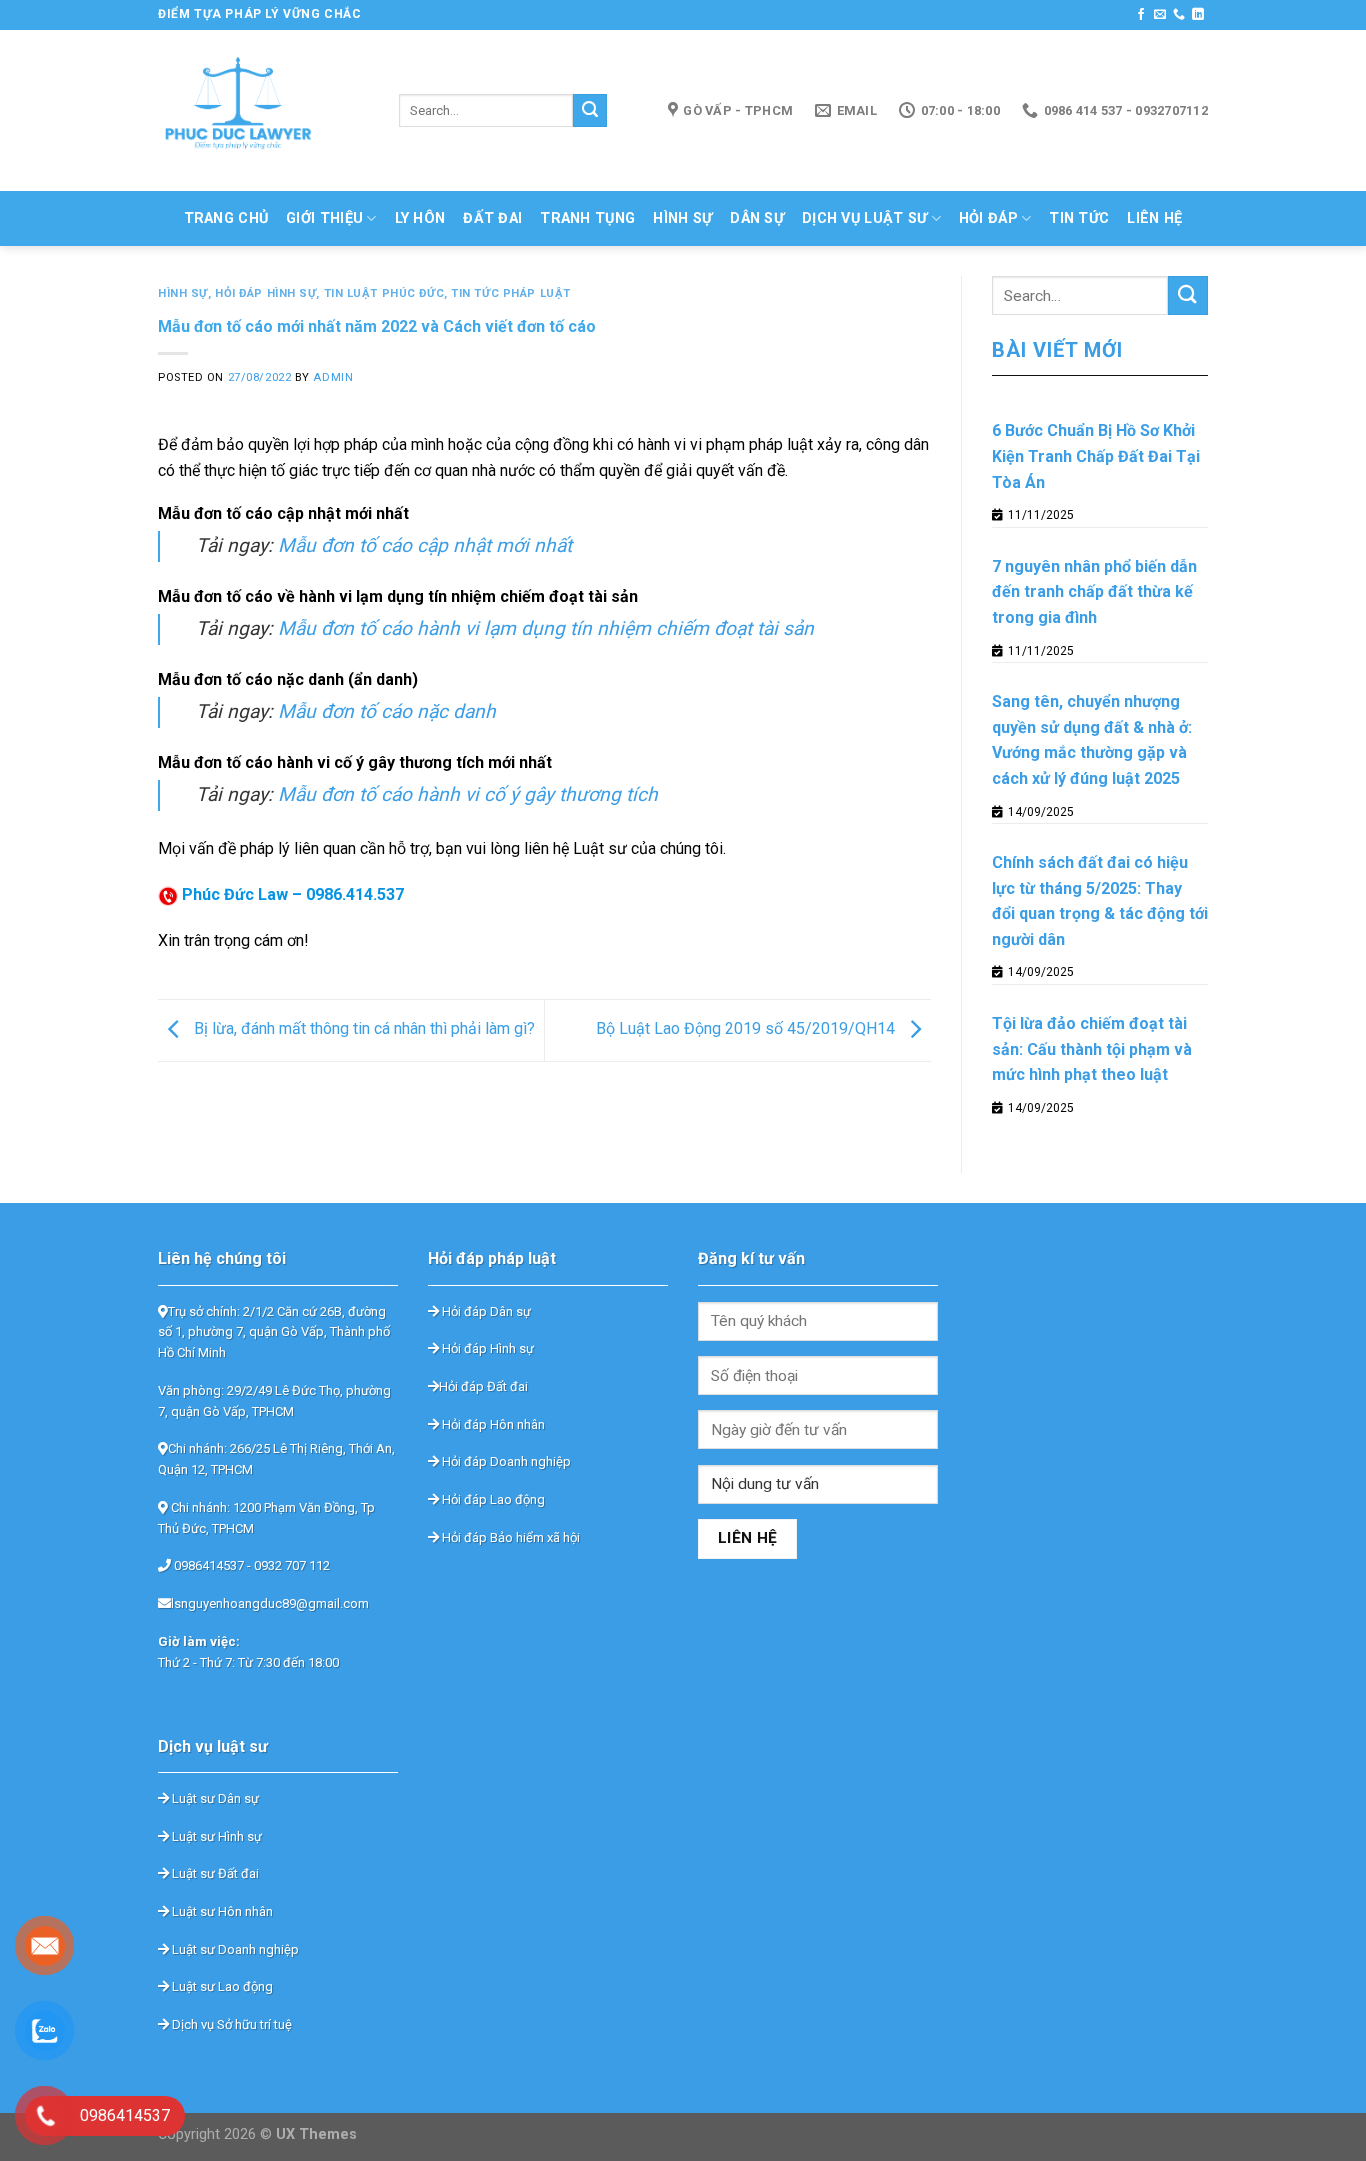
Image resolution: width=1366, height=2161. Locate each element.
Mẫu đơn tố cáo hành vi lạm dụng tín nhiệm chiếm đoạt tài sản (546, 628)
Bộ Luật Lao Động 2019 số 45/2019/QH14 (747, 1028)
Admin (333, 377)
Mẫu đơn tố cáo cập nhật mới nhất (425, 545)
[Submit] (590, 111)
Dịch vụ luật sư (864, 218)
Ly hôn (420, 218)
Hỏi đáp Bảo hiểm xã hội (509, 1537)
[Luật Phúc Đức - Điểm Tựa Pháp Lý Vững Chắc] (263, 110)
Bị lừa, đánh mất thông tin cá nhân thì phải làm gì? (362, 1028)
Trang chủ (226, 218)
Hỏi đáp (988, 218)
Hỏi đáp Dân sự (485, 1311)
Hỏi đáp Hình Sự (265, 293)
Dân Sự (757, 218)
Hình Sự (682, 218)
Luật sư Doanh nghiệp (234, 1949)
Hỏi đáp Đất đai (483, 1386)
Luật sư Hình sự (215, 1836)
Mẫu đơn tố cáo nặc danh (387, 711)
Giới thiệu (324, 218)
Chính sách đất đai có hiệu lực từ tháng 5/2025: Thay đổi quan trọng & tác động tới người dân (1100, 901)
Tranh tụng (587, 218)
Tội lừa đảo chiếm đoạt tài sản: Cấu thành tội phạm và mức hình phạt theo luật (1092, 1049)
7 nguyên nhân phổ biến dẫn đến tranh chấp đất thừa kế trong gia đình (1094, 592)
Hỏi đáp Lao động (492, 1499)
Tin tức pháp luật (511, 293)
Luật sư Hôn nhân (221, 1911)
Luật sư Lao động (221, 1986)
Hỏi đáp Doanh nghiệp (505, 1461)
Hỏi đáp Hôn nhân (492, 1424)
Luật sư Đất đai (214, 1873)
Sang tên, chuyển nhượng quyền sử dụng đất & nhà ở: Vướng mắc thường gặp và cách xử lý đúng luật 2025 (1092, 740)
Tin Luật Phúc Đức (384, 293)
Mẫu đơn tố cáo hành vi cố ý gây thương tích (468, 794)
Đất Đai (492, 218)
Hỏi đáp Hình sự (486, 1348)
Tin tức (1079, 218)
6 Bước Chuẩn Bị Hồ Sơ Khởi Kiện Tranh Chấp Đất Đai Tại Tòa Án (1096, 456)
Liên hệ (1154, 218)
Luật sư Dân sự (214, 1798)
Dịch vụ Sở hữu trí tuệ (230, 2024)
